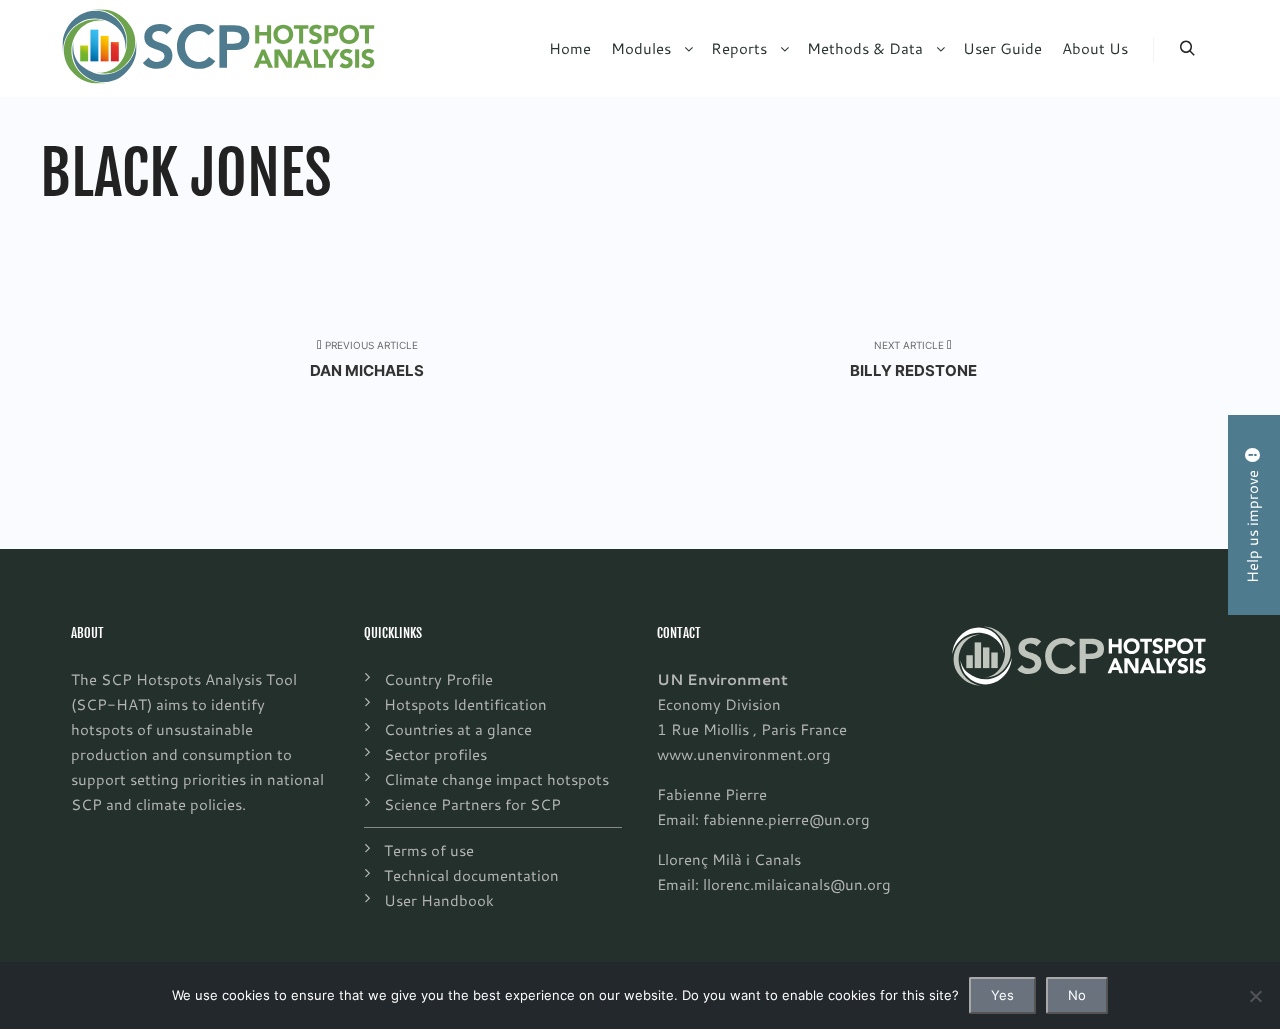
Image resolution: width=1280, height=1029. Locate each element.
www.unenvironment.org (744, 754)
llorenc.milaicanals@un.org (797, 884)
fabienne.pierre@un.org (786, 819)
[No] (1255, 996)
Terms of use (429, 850)
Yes (1002, 995)
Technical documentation (471, 875)
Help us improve (1252, 522)
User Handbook (439, 900)
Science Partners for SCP (472, 804)
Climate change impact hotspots (496, 779)
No (1077, 995)
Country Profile (438, 679)
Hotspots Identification (465, 704)
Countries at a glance (458, 729)
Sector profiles (435, 754)
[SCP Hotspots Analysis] (218, 48)
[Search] (1187, 49)
